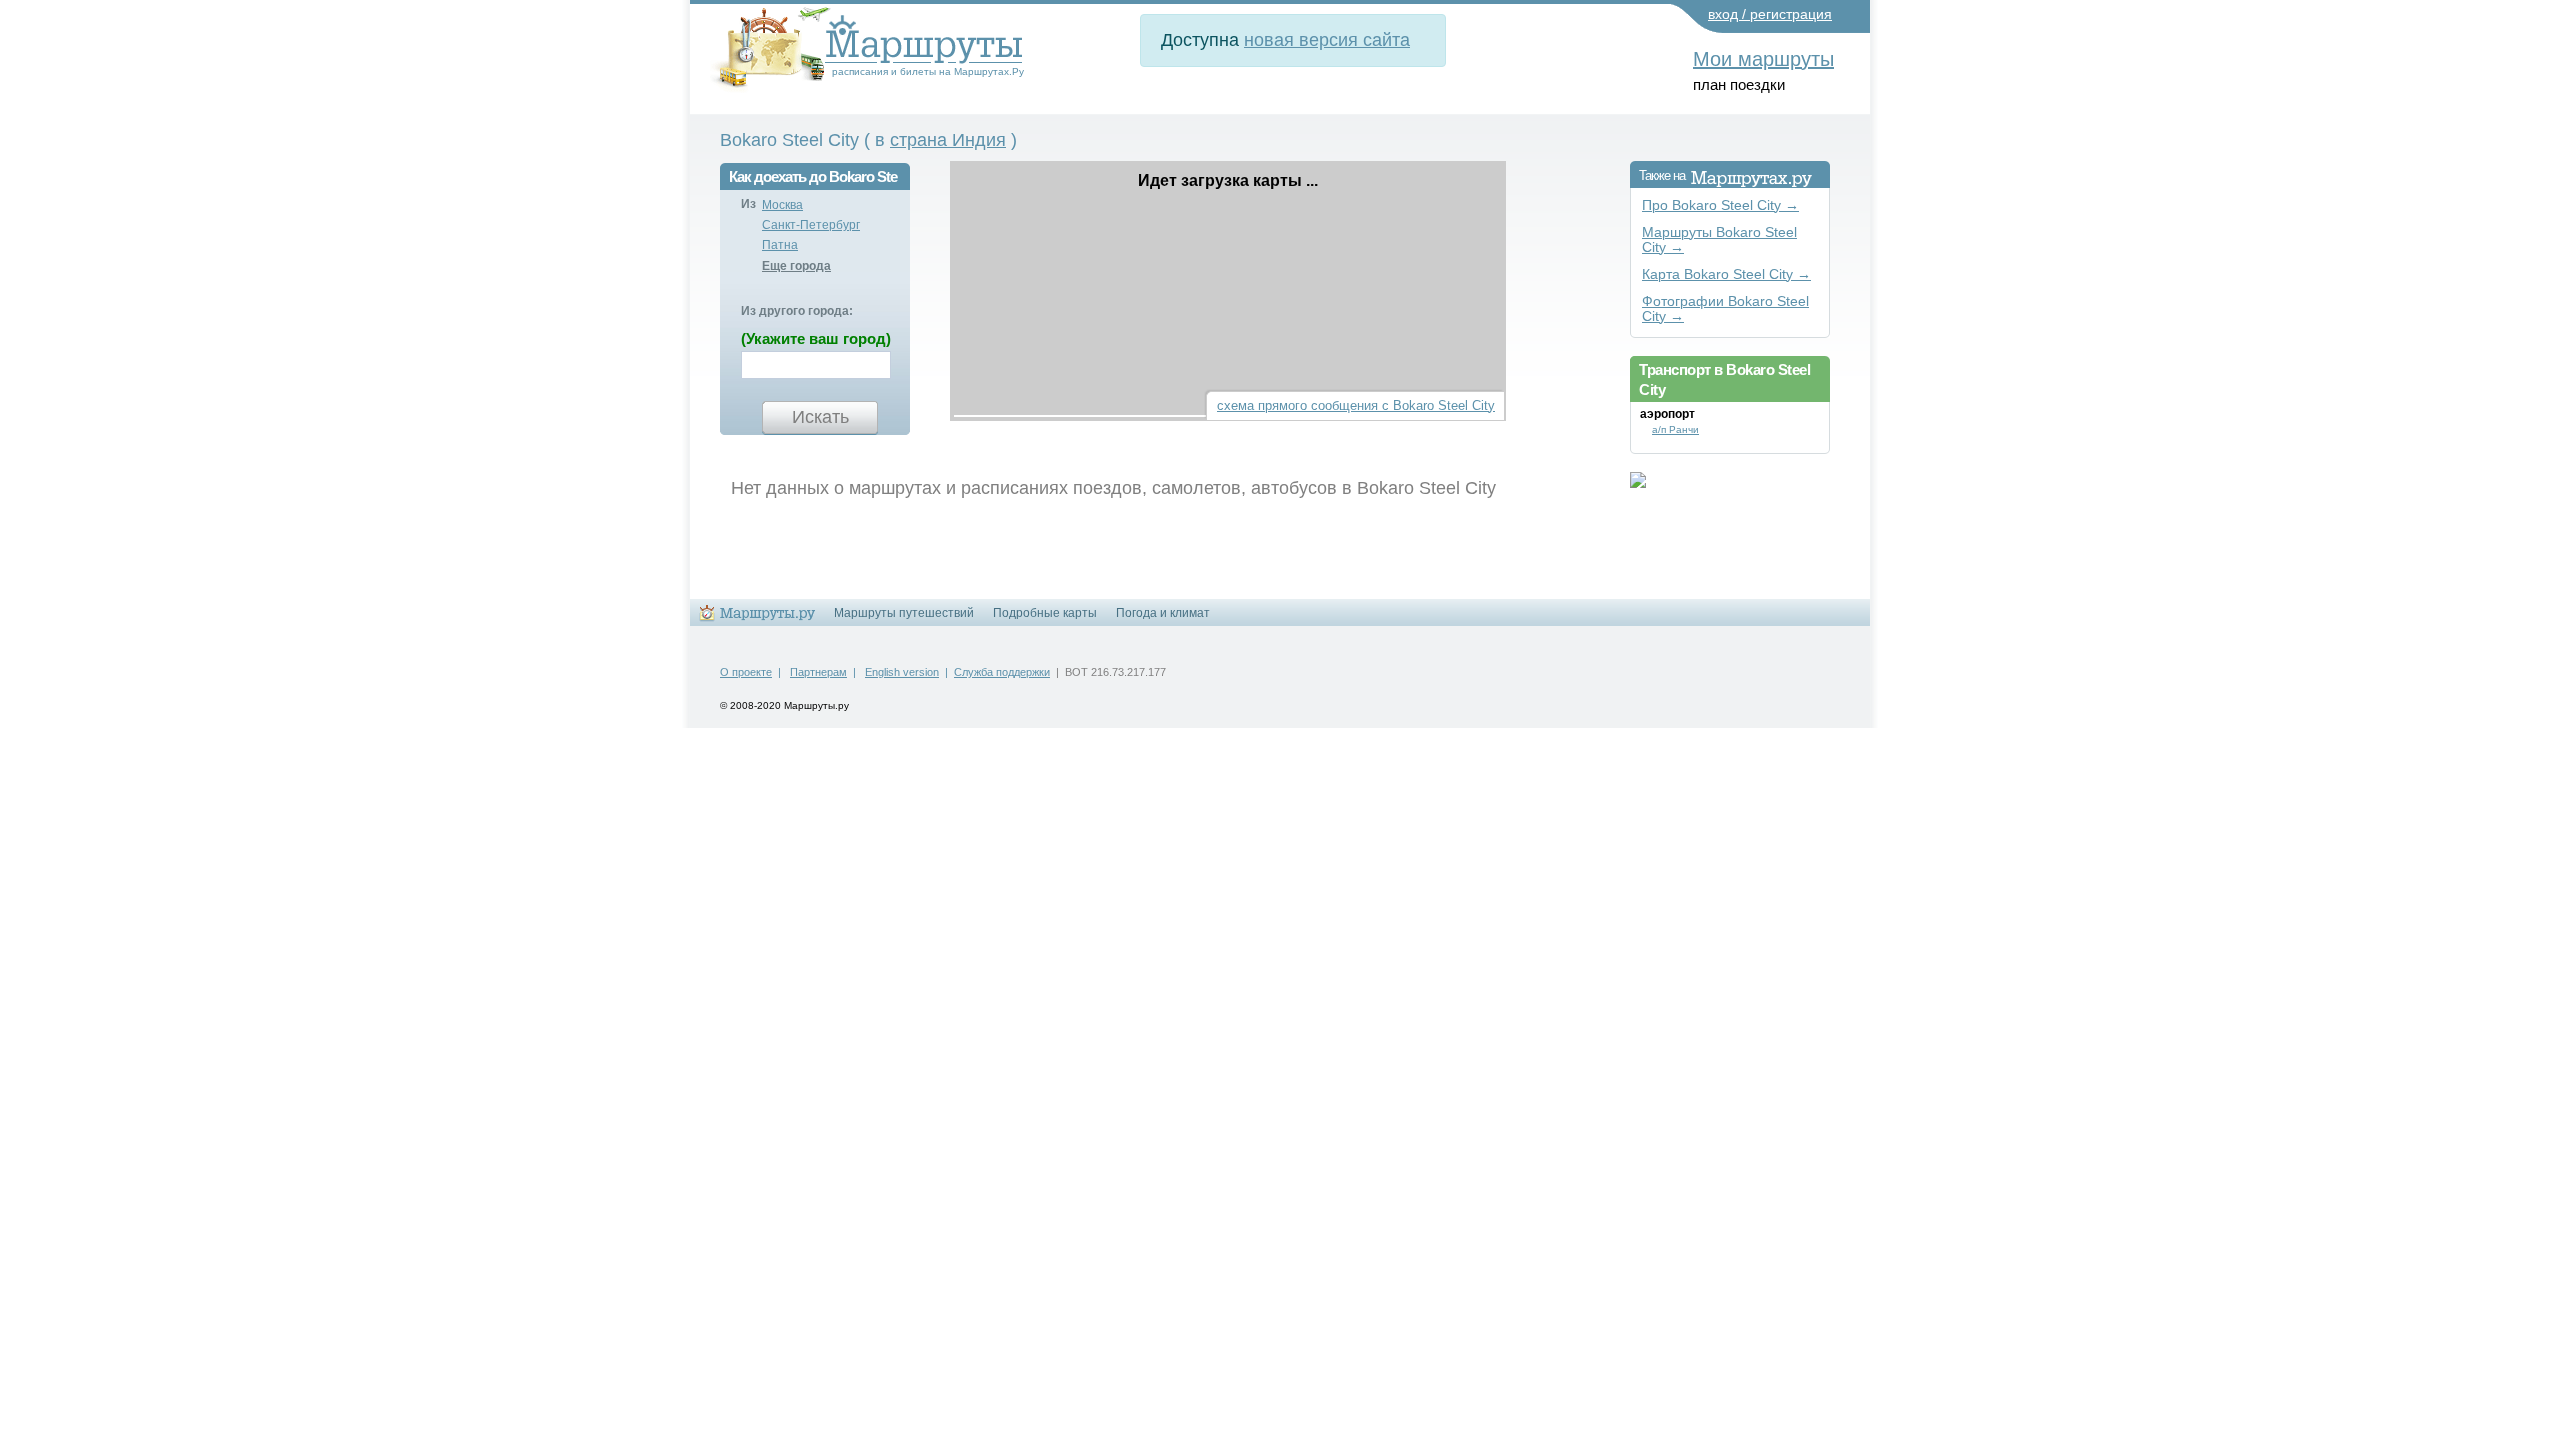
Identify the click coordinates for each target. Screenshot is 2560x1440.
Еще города (796, 266)
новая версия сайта (1327, 40)
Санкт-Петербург (811, 225)
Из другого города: (797, 311)
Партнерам (818, 672)
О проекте (746, 672)
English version (902, 672)
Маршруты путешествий (904, 613)
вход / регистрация (1770, 14)
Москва (782, 205)
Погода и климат (1163, 613)
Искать (820, 417)
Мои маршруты (1763, 59)
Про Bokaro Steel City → (1720, 205)
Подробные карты (1045, 613)
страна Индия (948, 140)
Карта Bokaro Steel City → (1726, 274)
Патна (780, 245)
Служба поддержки (1002, 672)
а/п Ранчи (1675, 429)
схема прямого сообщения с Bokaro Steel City (1356, 405)
